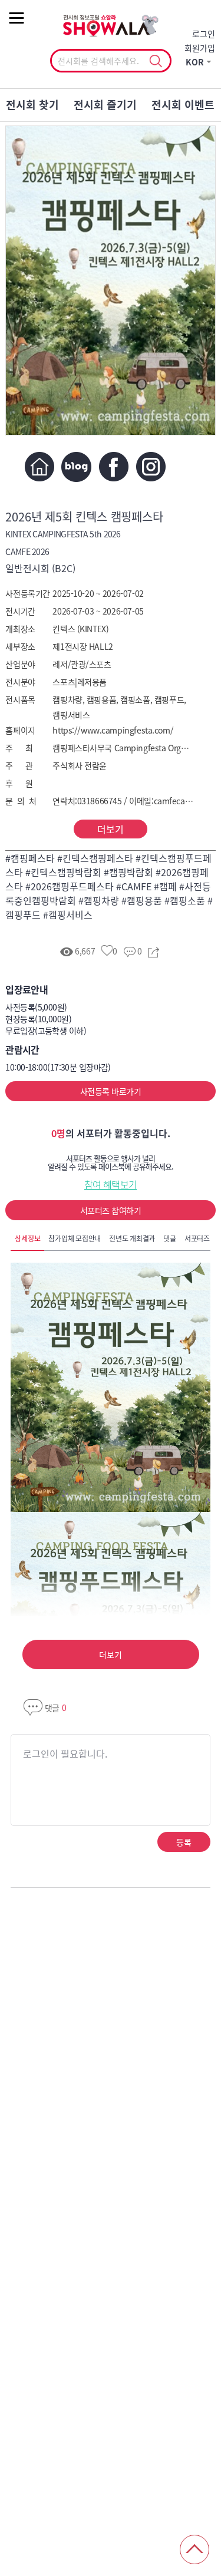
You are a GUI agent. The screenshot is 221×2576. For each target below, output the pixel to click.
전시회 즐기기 (105, 105)
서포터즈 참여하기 (111, 1210)
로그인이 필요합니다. (65, 1753)
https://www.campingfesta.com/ (113, 730)
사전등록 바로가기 (111, 1091)
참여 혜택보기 (111, 1184)
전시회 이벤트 (183, 105)
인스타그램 (151, 467)
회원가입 (200, 48)
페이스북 (113, 467)
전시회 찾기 (32, 105)
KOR (195, 62)
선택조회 (156, 61)
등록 (184, 1842)
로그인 (204, 34)
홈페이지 (39, 467)
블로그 (76, 467)
